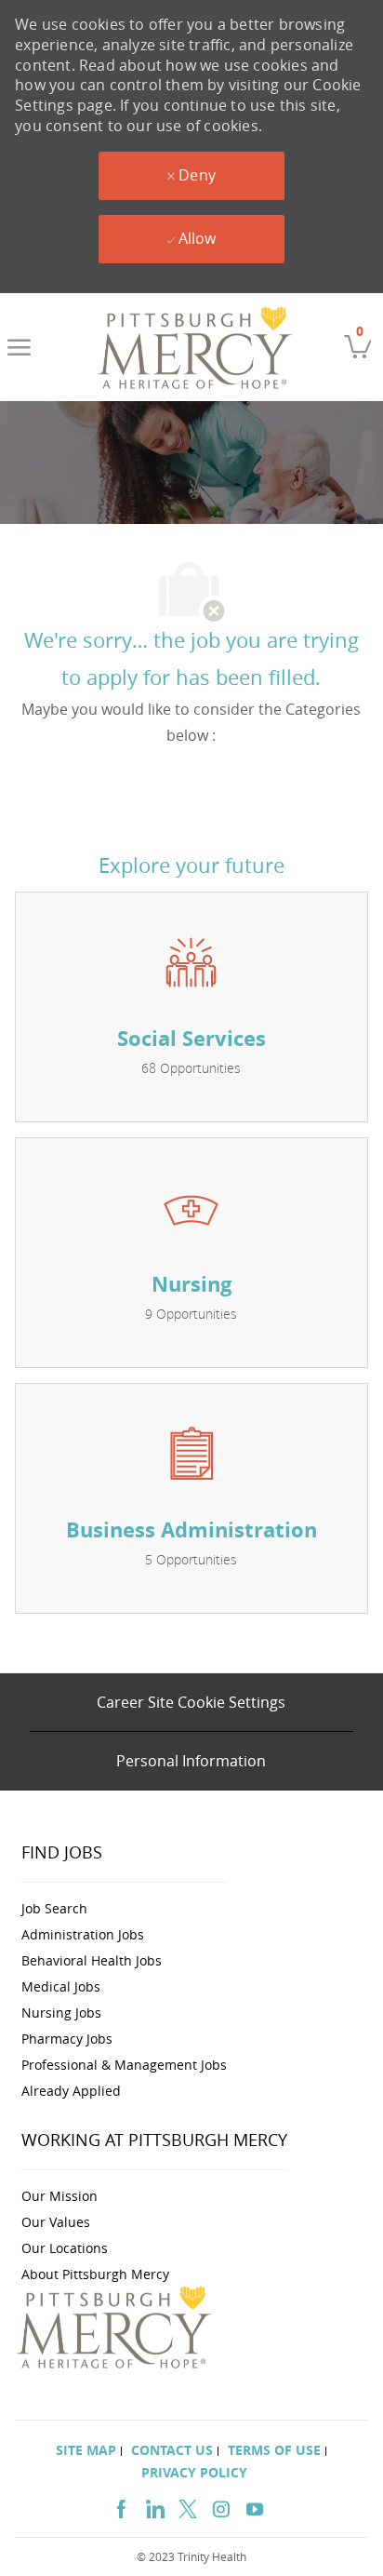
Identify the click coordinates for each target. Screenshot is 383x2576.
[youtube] (255, 2507)
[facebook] (121, 2507)
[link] (196, 347)
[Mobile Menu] (19, 347)
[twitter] (188, 2507)
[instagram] (221, 2507)
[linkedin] (154, 2507)
